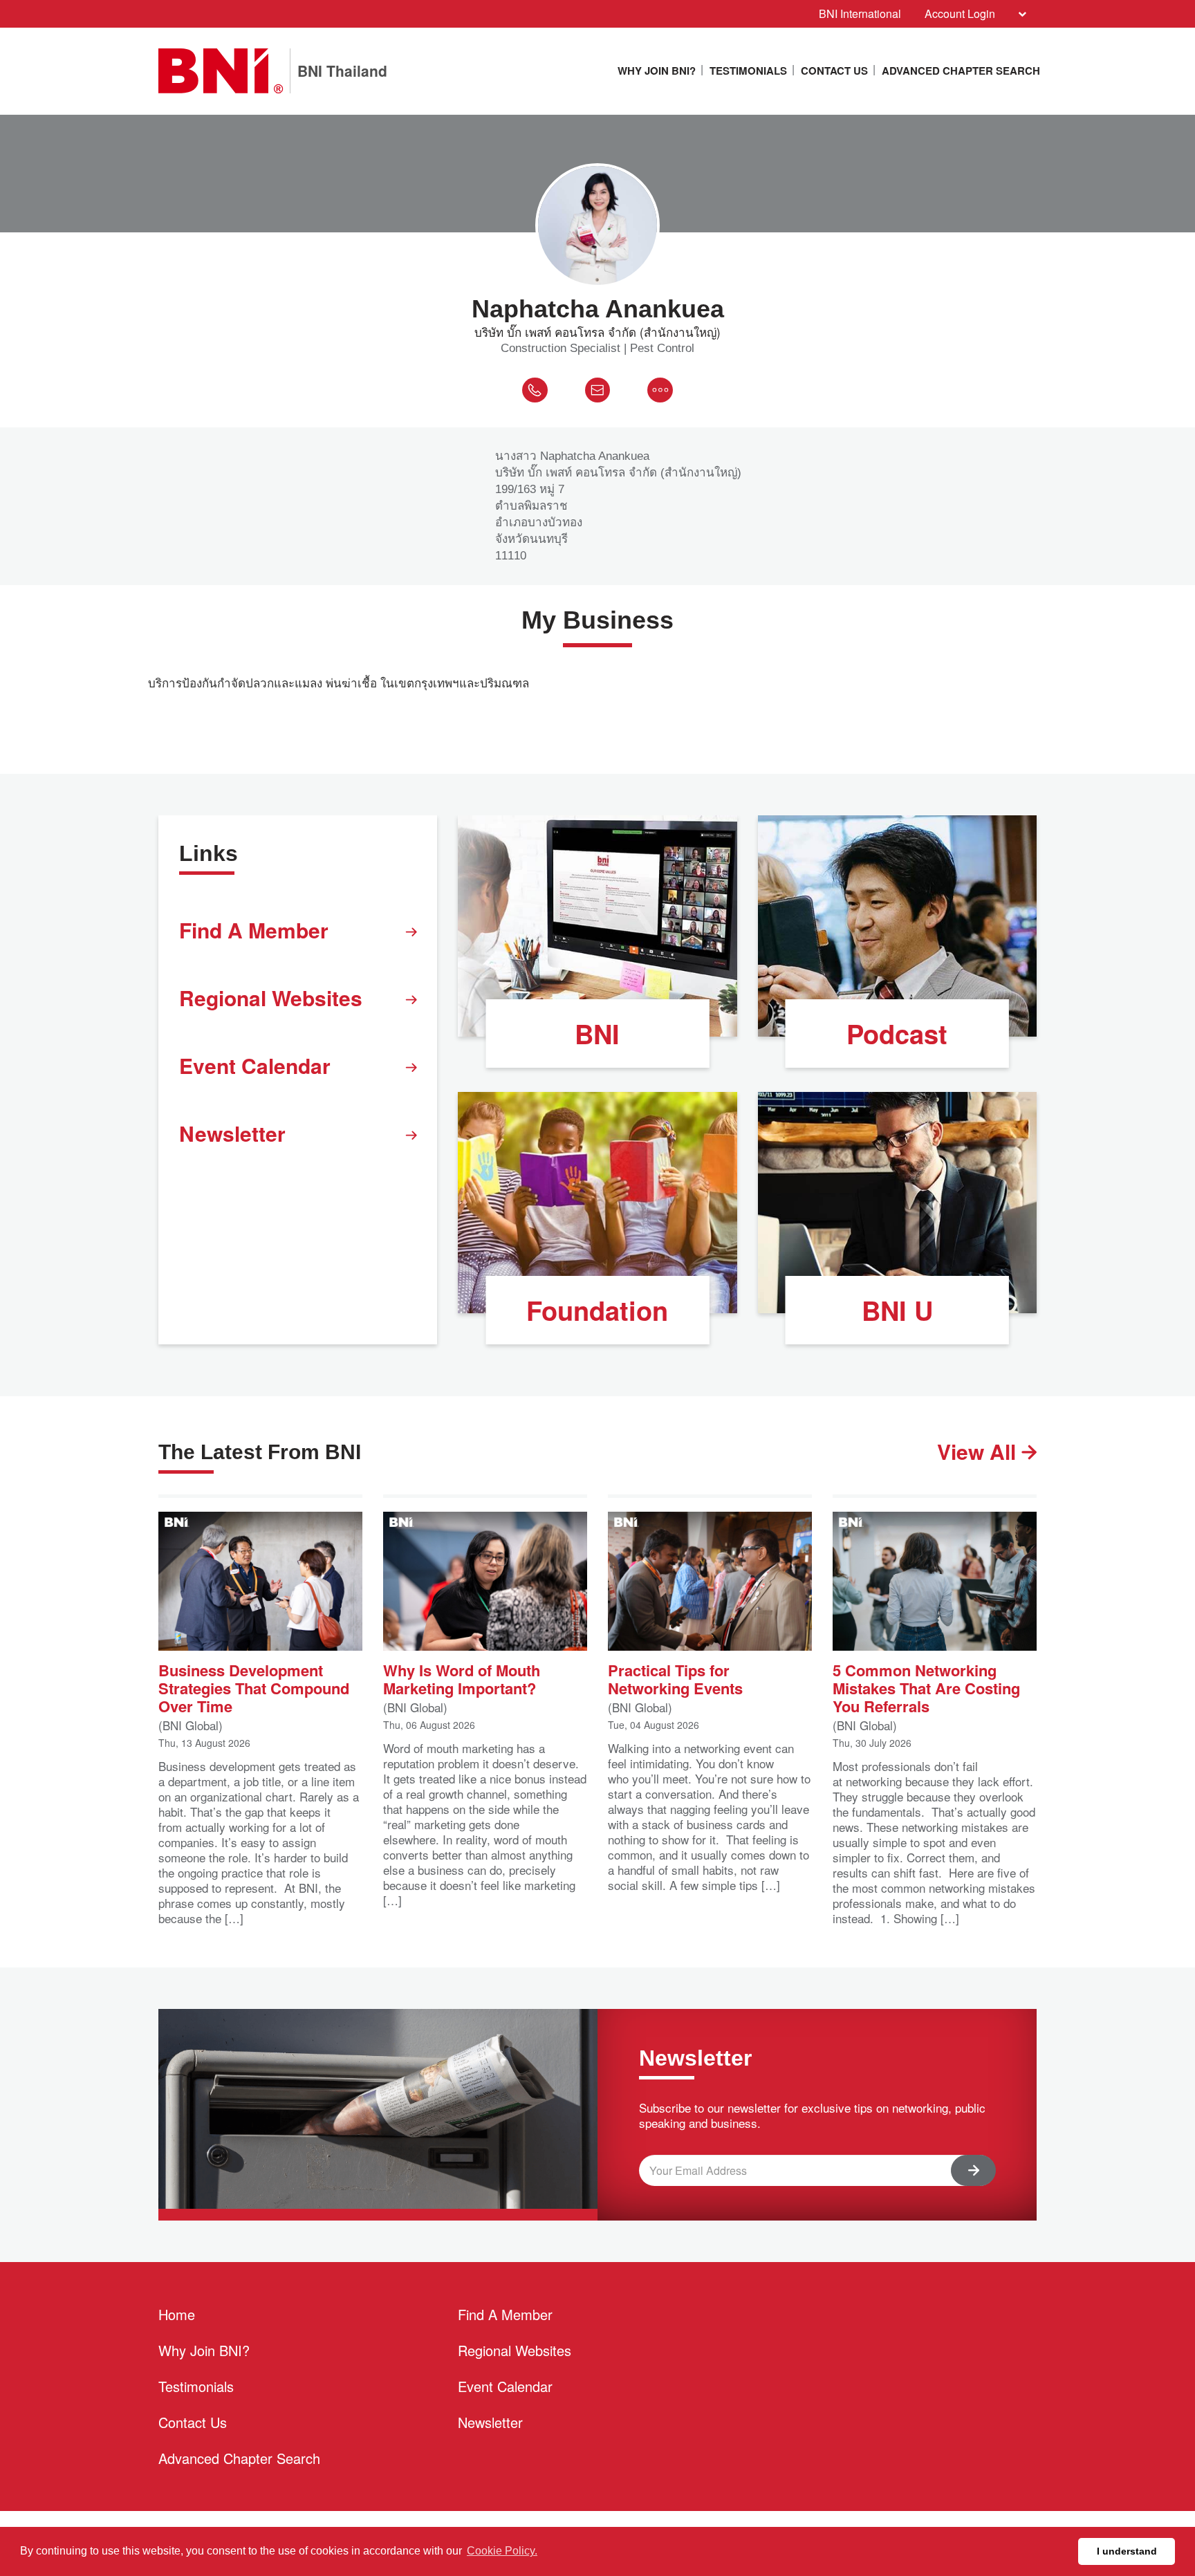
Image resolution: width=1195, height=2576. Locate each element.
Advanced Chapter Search (961, 71)
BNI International (860, 13)
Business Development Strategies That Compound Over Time (254, 1687)
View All (979, 1451)
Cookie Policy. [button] (502, 2551)
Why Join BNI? (657, 71)
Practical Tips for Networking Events (675, 1678)
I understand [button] (1127, 2551)
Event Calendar (255, 1065)
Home (177, 2314)
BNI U (897, 1310)
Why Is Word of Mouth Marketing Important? (462, 1678)
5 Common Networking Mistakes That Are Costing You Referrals (926, 1687)
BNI (597, 1034)
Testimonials (748, 71)
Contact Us (834, 71)
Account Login (960, 13)
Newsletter (232, 1133)
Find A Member (254, 930)
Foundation (597, 1310)
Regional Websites (271, 998)
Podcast (897, 1034)
